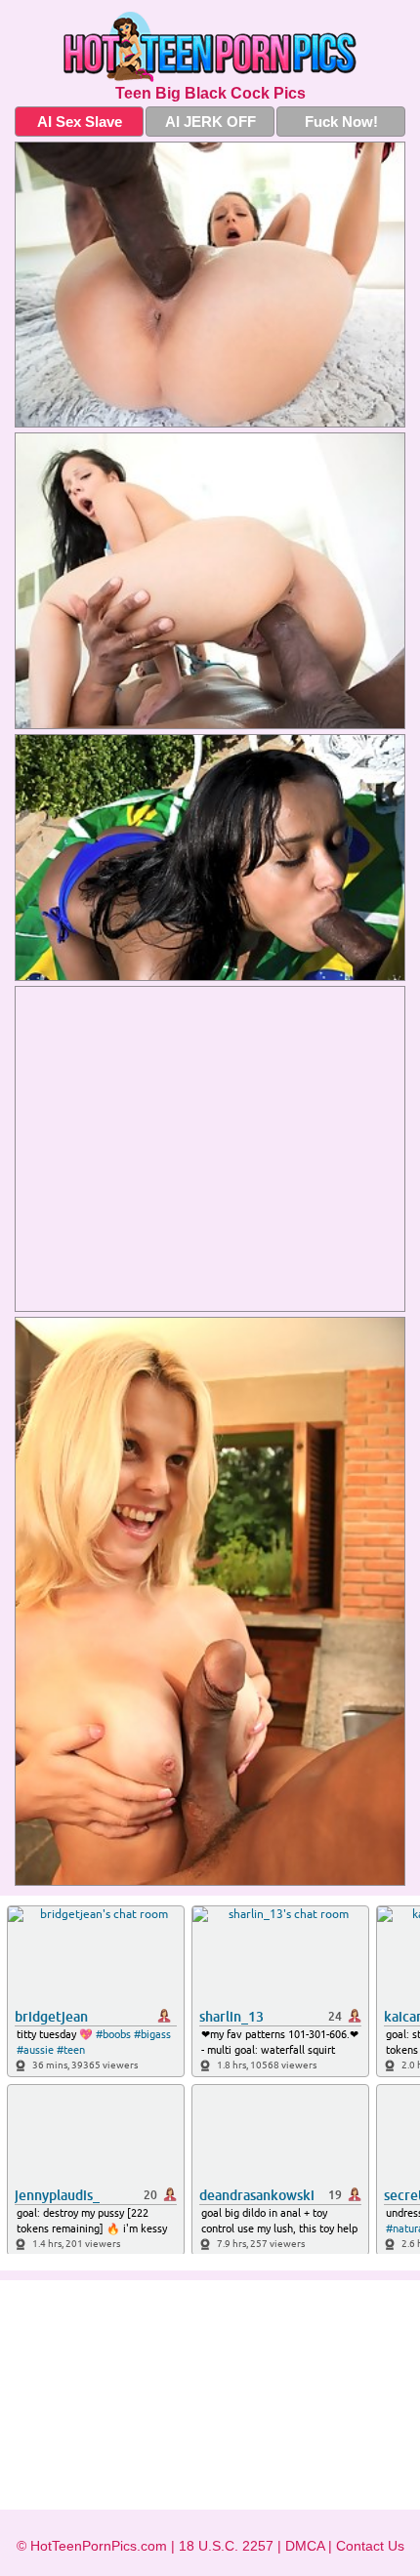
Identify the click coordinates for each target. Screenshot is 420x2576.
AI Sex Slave (80, 122)
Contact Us (370, 2546)
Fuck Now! (341, 122)
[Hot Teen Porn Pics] (210, 47)
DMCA (305, 2546)
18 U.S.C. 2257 (226, 2546)
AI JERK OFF (210, 122)
